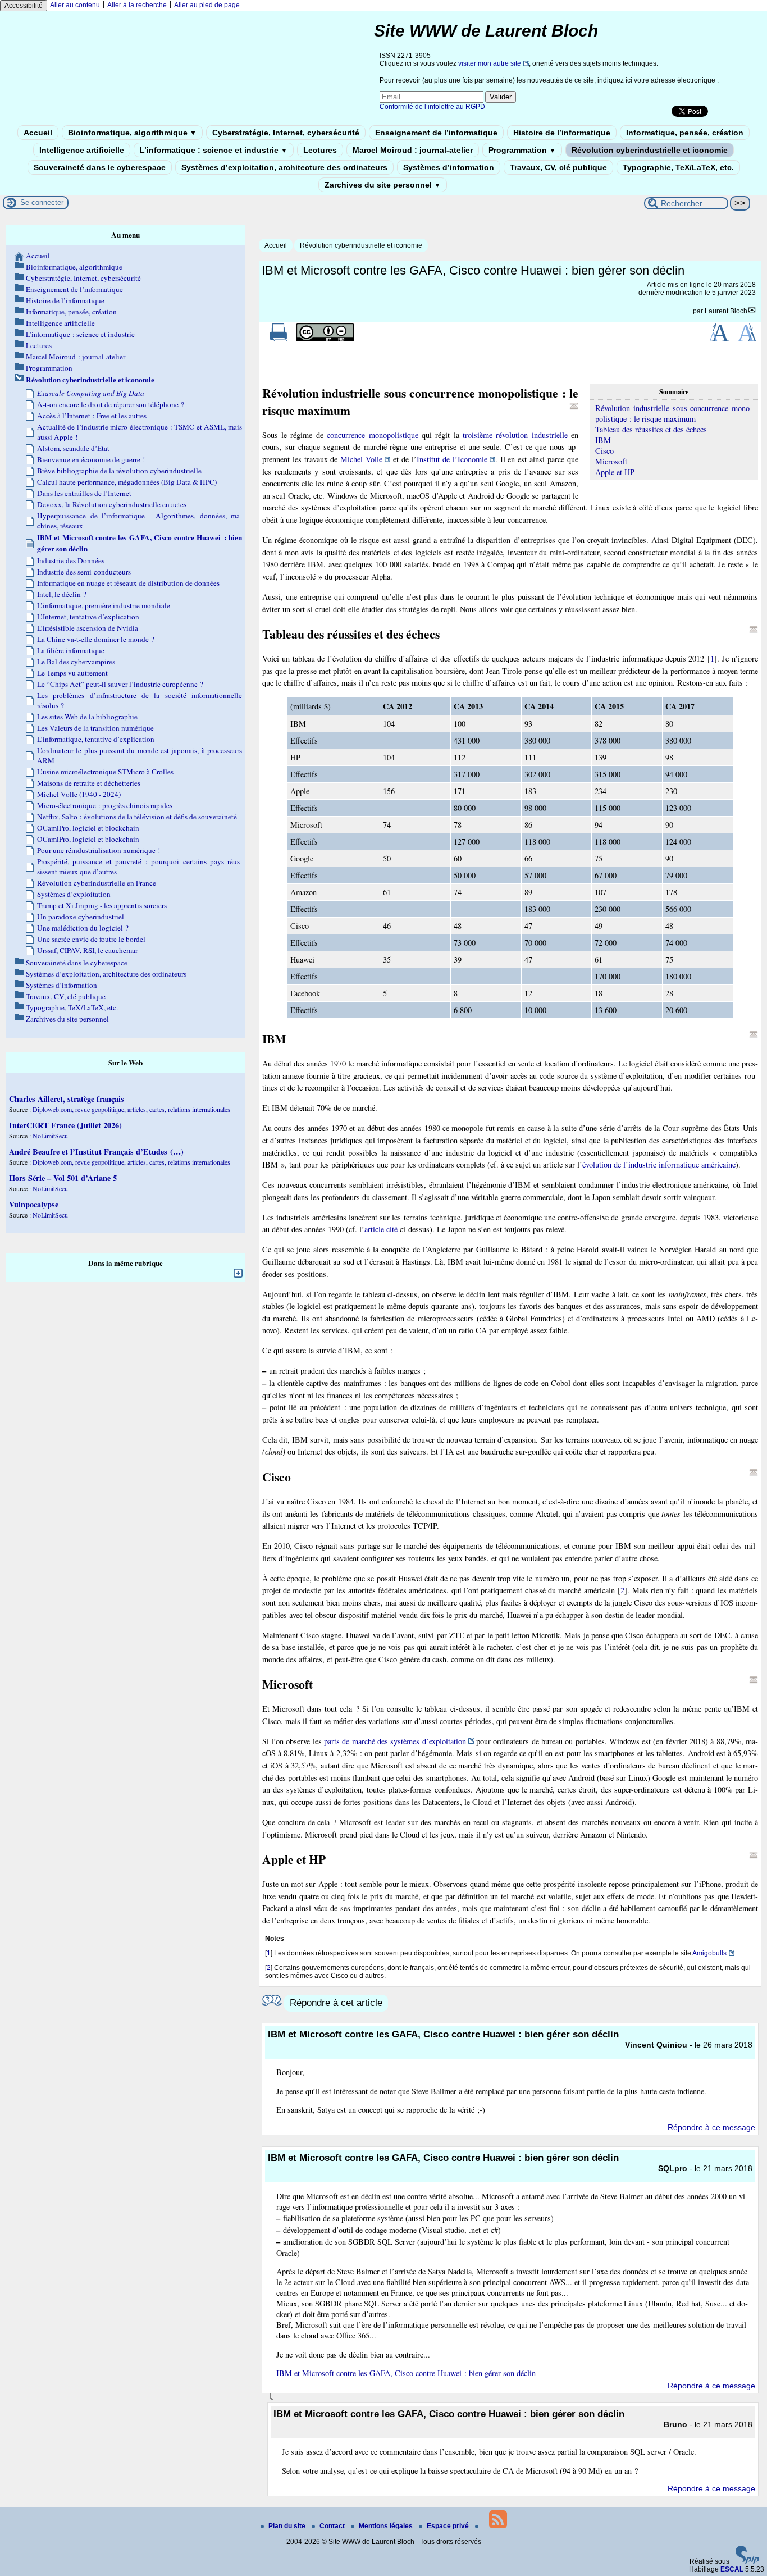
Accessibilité (24, 6)
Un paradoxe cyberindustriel (81, 917)
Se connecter (42, 202)
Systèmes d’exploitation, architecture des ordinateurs (284, 167)
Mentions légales (387, 2526)
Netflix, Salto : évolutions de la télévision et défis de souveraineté (137, 817)
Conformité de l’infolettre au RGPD (432, 107)
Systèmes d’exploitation (74, 894)
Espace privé (449, 2526)
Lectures (320, 150)
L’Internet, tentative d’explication (88, 617)
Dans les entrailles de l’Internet (84, 493)
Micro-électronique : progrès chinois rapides (105, 805)
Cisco (604, 451)
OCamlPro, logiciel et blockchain (88, 828)
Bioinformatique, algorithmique (132, 133)
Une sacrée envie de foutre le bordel (91, 939)
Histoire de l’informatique (562, 133)
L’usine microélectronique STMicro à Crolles (105, 772)
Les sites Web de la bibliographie (87, 717)
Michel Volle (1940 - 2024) (79, 794)
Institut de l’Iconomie (452, 459)
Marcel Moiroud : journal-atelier (413, 150)
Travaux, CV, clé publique (558, 167)
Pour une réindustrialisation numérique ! (99, 850)
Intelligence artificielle (82, 150)
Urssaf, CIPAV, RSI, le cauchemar (87, 950)
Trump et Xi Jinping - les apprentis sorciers (102, 905)
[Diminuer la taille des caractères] (747, 339)
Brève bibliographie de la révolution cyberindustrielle (119, 471)
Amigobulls (709, 1953)
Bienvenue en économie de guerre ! (91, 459)
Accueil (38, 133)
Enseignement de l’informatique (436, 133)
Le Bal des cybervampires (76, 662)
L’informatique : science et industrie (214, 150)
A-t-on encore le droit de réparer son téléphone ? (111, 404)
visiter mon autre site (490, 63)
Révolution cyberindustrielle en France (97, 883)
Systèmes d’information (449, 167)
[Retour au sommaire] (574, 406)
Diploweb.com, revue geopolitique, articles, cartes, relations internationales (131, 1109)
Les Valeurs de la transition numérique (95, 728)
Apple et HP (615, 472)
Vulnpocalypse (34, 1204)
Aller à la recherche (137, 5)
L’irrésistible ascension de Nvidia (88, 628)
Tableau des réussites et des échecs (651, 429)
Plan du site (288, 2526)
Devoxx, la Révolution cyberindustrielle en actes (112, 504)
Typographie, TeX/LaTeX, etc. (678, 167)
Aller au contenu (75, 5)
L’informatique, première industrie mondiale (104, 605)
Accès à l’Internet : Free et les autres (92, 416)
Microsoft (611, 461)
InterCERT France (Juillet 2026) (65, 1125)
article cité (381, 1229)
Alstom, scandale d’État (73, 448)
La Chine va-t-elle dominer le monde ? (96, 639)
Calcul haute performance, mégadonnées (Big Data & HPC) (127, 482)
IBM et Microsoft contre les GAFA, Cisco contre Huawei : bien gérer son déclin (406, 2373)
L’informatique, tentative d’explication (96, 739)
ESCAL (732, 2569)
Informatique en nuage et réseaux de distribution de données (128, 583)
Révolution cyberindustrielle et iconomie (650, 150)
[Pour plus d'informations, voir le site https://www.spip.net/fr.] (747, 2561)
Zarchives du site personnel (383, 185)
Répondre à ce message (711, 2127)
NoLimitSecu (50, 1136)
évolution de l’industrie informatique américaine (659, 1164)
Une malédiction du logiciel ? (83, 928)
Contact (333, 2526)
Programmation (522, 150)
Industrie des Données (71, 560)
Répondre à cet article (336, 2003)
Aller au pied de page (207, 5)
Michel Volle (361, 459)
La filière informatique (71, 650)
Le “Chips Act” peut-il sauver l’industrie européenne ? (120, 684)
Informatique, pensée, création (685, 133)
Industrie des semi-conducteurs (84, 572)
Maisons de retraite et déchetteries (89, 783)
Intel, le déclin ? (62, 594)
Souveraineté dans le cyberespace (100, 167)
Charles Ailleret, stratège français (67, 1099)
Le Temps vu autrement (72, 673)
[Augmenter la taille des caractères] (719, 339)
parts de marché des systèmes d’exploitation (395, 1741)
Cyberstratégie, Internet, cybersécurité (286, 133)
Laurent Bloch (726, 311)
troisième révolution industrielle (515, 435)
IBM (603, 440)
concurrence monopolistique (372, 435)
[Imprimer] (279, 339)
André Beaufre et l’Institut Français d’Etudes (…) (96, 1152)
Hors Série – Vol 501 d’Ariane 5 (63, 1178)
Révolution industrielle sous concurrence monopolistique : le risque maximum (674, 413)
